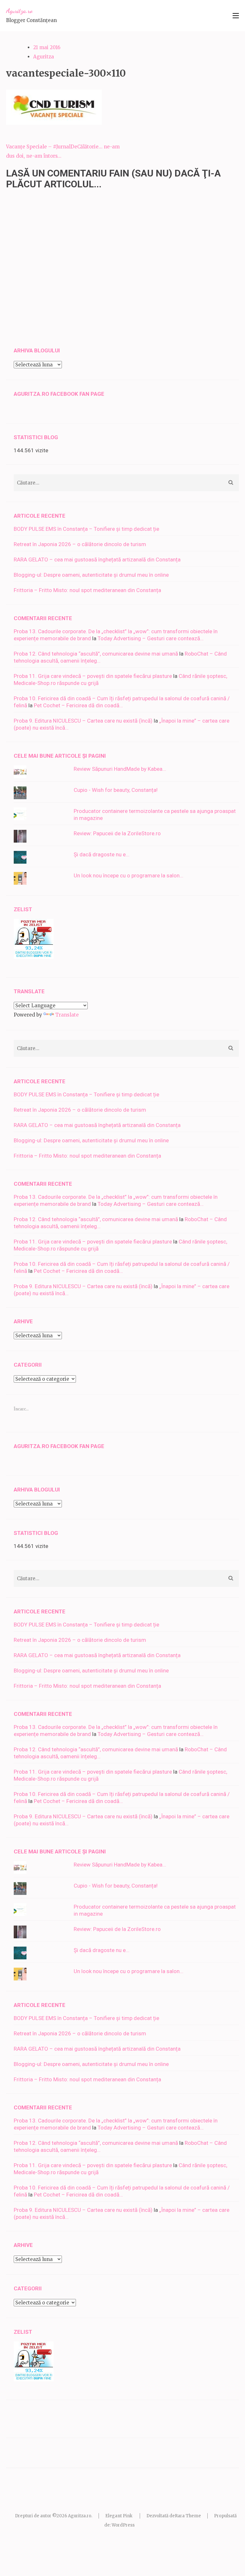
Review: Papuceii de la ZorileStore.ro (117, 833)
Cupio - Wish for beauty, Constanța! (116, 790)
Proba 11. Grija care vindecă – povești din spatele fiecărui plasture (93, 676)
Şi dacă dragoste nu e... (102, 854)
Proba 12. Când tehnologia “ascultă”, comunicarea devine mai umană (96, 654)
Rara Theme (188, 2516)
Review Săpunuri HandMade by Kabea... (120, 769)
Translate (67, 1015)
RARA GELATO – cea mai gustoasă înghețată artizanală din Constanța (97, 560)
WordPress (123, 2525)
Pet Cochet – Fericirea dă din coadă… (78, 705)
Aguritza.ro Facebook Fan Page (59, 394)
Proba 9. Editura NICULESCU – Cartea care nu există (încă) (83, 721)
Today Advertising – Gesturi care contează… (151, 638)
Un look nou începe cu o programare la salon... (129, 875)
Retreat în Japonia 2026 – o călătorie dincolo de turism (80, 544)
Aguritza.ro (19, 11)
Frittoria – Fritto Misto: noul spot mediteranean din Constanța (87, 590)
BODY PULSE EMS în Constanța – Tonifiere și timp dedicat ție (86, 529)
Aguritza (44, 57)
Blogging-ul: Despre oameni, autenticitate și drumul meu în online (91, 575)
